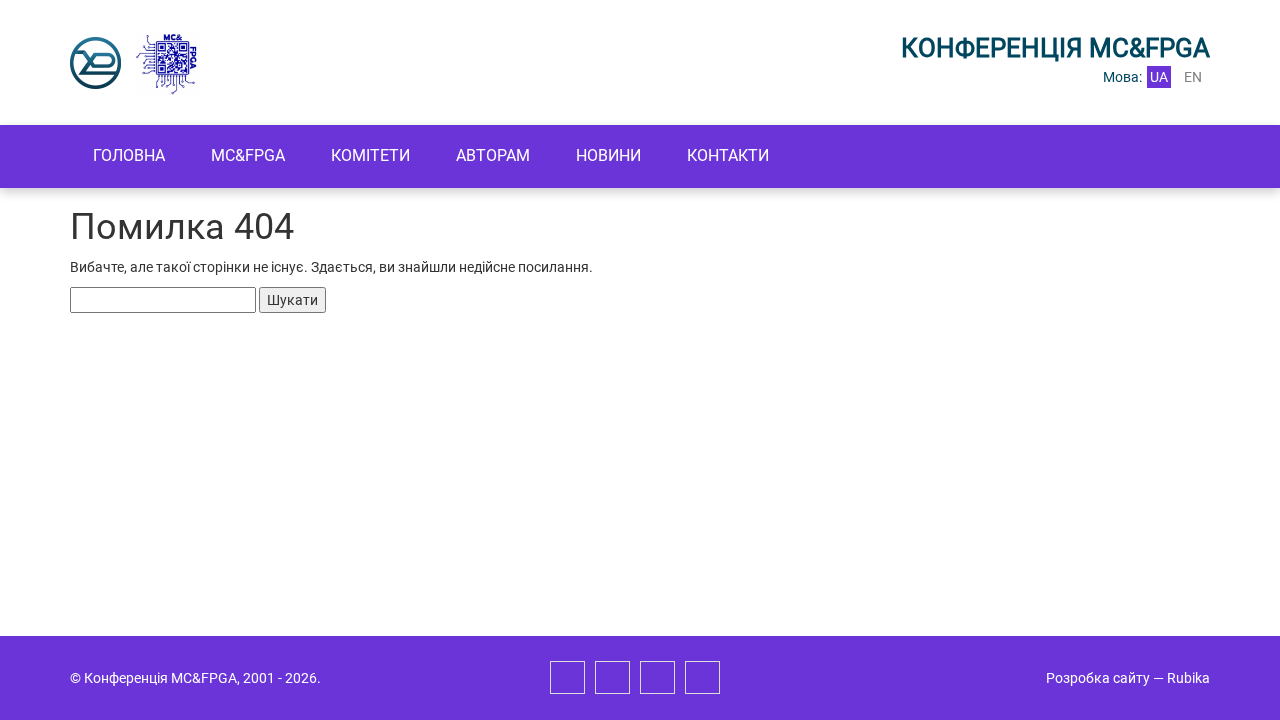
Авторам (493, 155)
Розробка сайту (1098, 678)
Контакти (728, 155)
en (1193, 77)
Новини (608, 155)
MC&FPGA (248, 155)
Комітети (370, 155)
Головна (129, 155)
